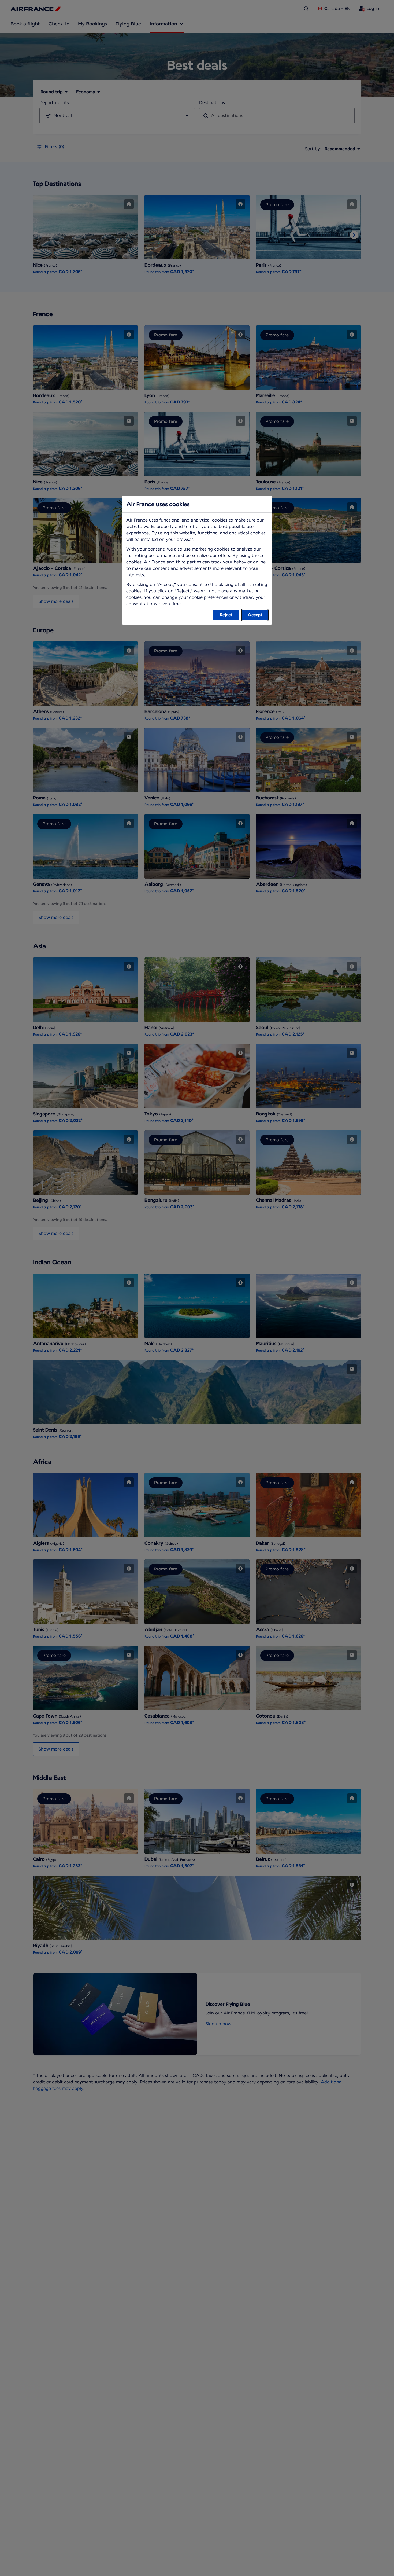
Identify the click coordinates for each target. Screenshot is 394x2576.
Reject (226, 615)
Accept (255, 615)
